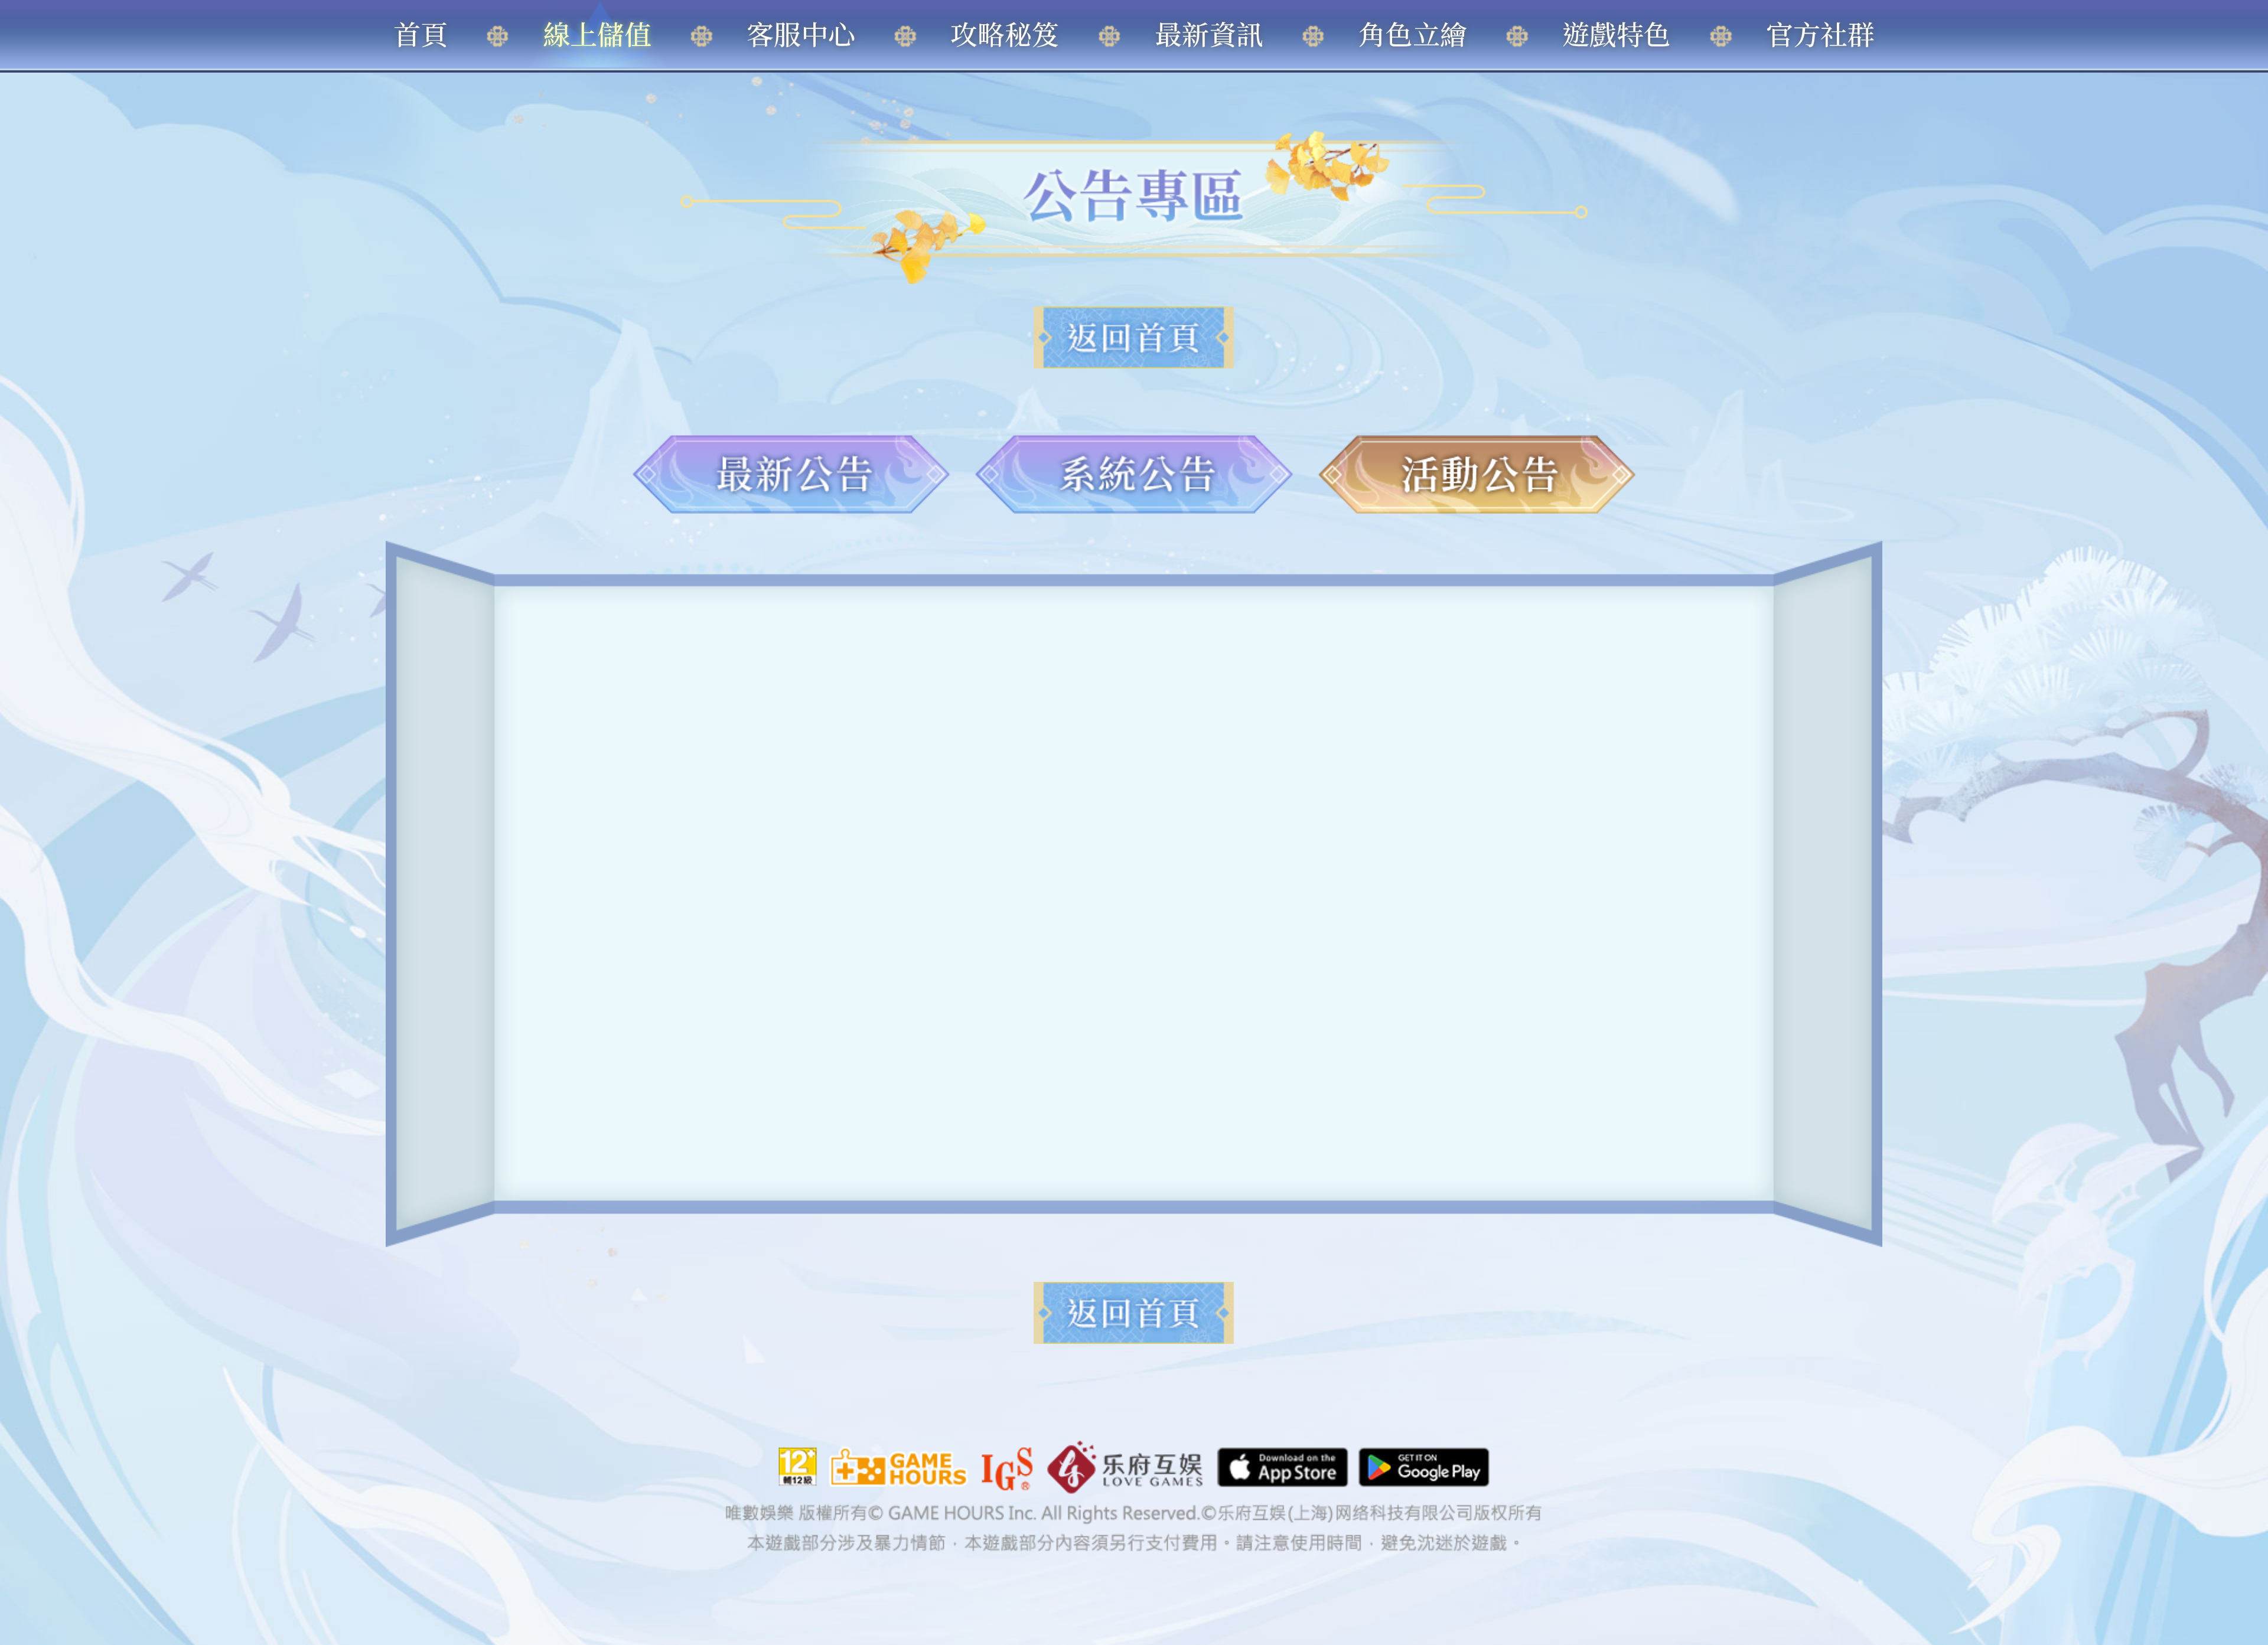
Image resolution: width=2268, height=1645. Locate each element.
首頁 (421, 33)
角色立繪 (1413, 33)
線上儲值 (597, 33)
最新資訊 (1209, 33)
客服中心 (801, 33)
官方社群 (1820, 33)
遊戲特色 (1617, 33)
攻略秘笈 (1005, 33)
